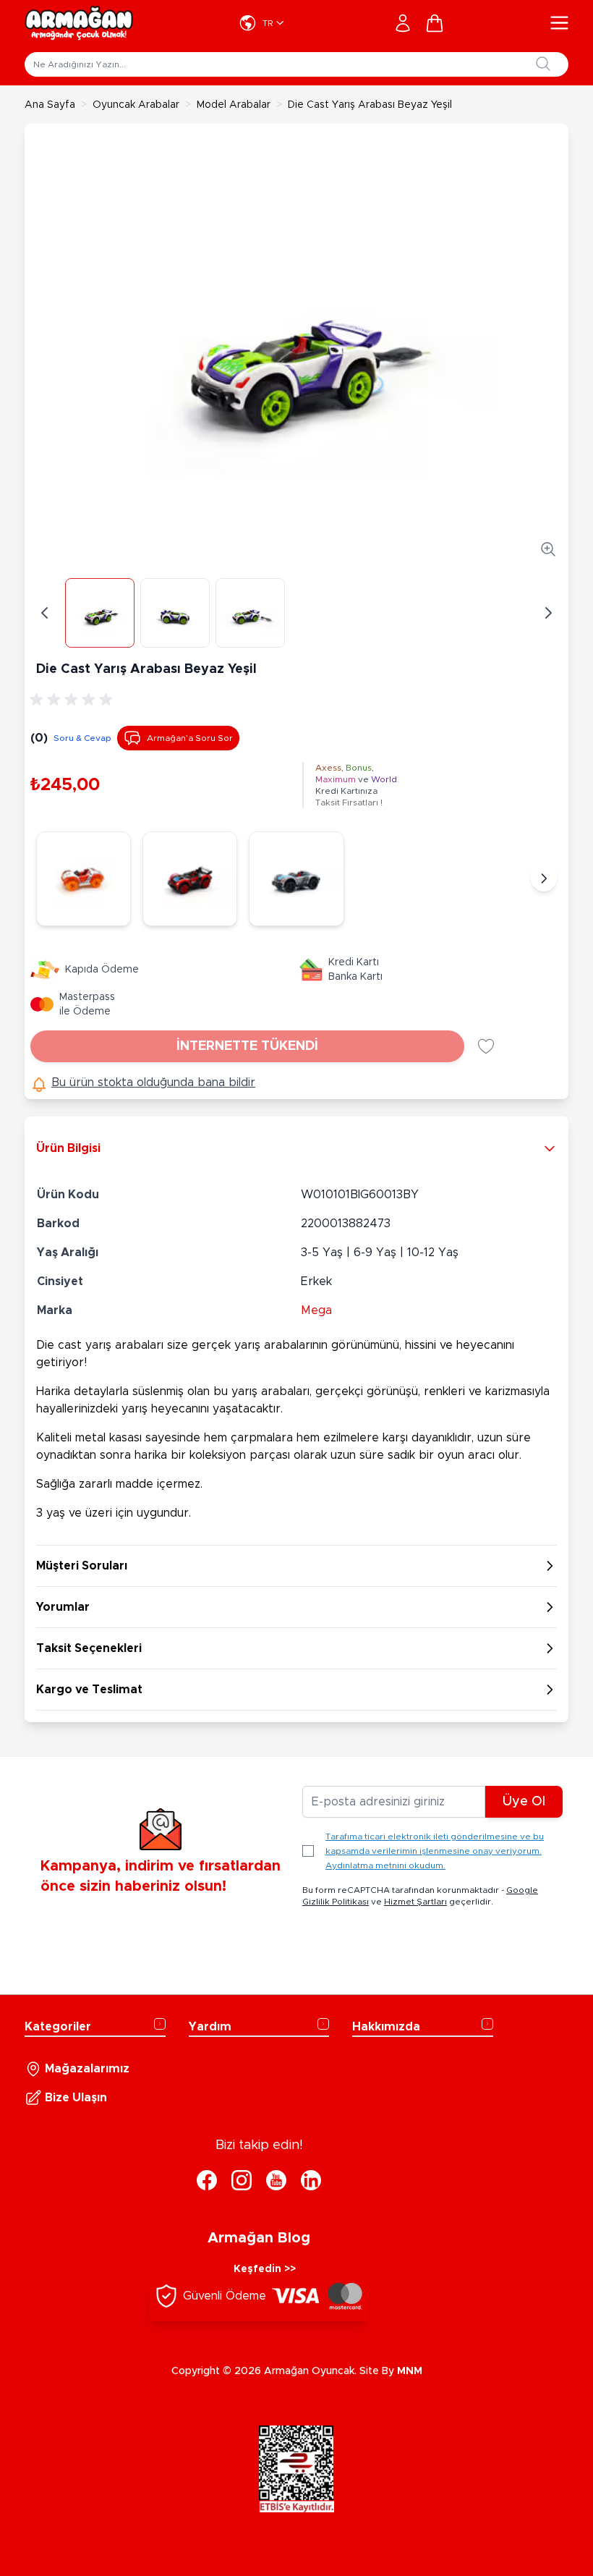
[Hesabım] (403, 23)
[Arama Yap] (543, 64)
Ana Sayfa (50, 105)
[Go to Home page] (79, 23)
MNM (410, 2371)
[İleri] (548, 613)
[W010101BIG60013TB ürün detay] (84, 879)
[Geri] (45, 613)
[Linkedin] (311, 2180)
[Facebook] (207, 2180)
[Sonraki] (544, 878)
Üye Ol (524, 1802)
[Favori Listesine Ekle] (486, 1046)
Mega (316, 1310)
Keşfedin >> (265, 2269)
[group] (74, 700)
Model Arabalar (234, 105)
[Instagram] (242, 2180)
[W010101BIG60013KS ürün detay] (190, 879)
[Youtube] (276, 2180)
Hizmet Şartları (415, 1902)
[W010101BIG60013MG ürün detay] (296, 879)
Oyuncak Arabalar (136, 105)
